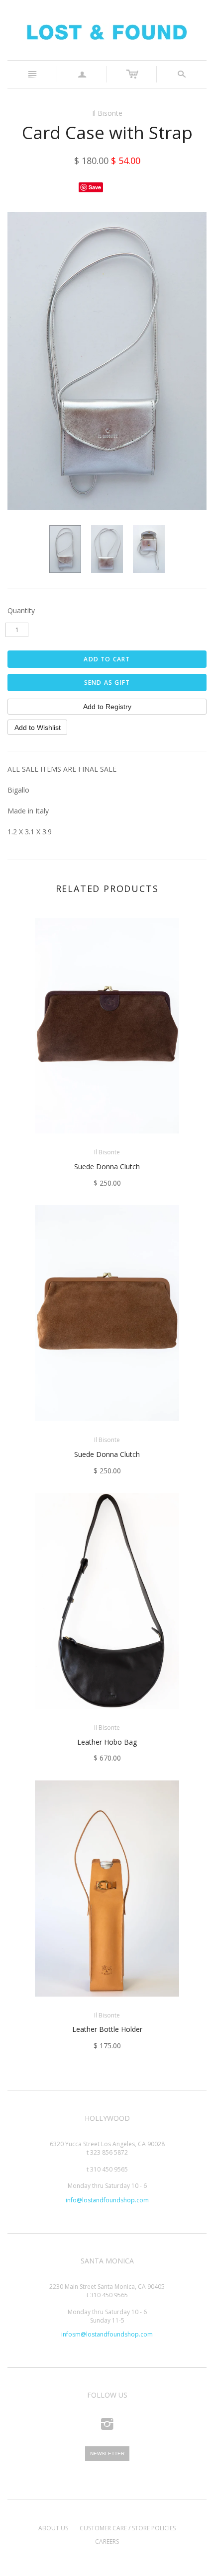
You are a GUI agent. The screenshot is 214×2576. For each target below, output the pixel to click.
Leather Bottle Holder (107, 2029)
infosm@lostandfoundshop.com (107, 2334)
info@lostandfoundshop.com (107, 2200)
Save (95, 187)
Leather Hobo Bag (107, 1742)
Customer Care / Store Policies (128, 2528)
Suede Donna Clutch (107, 1167)
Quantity (21, 610)
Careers (107, 2541)
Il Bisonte (107, 113)
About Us (53, 2528)
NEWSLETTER (107, 2454)
